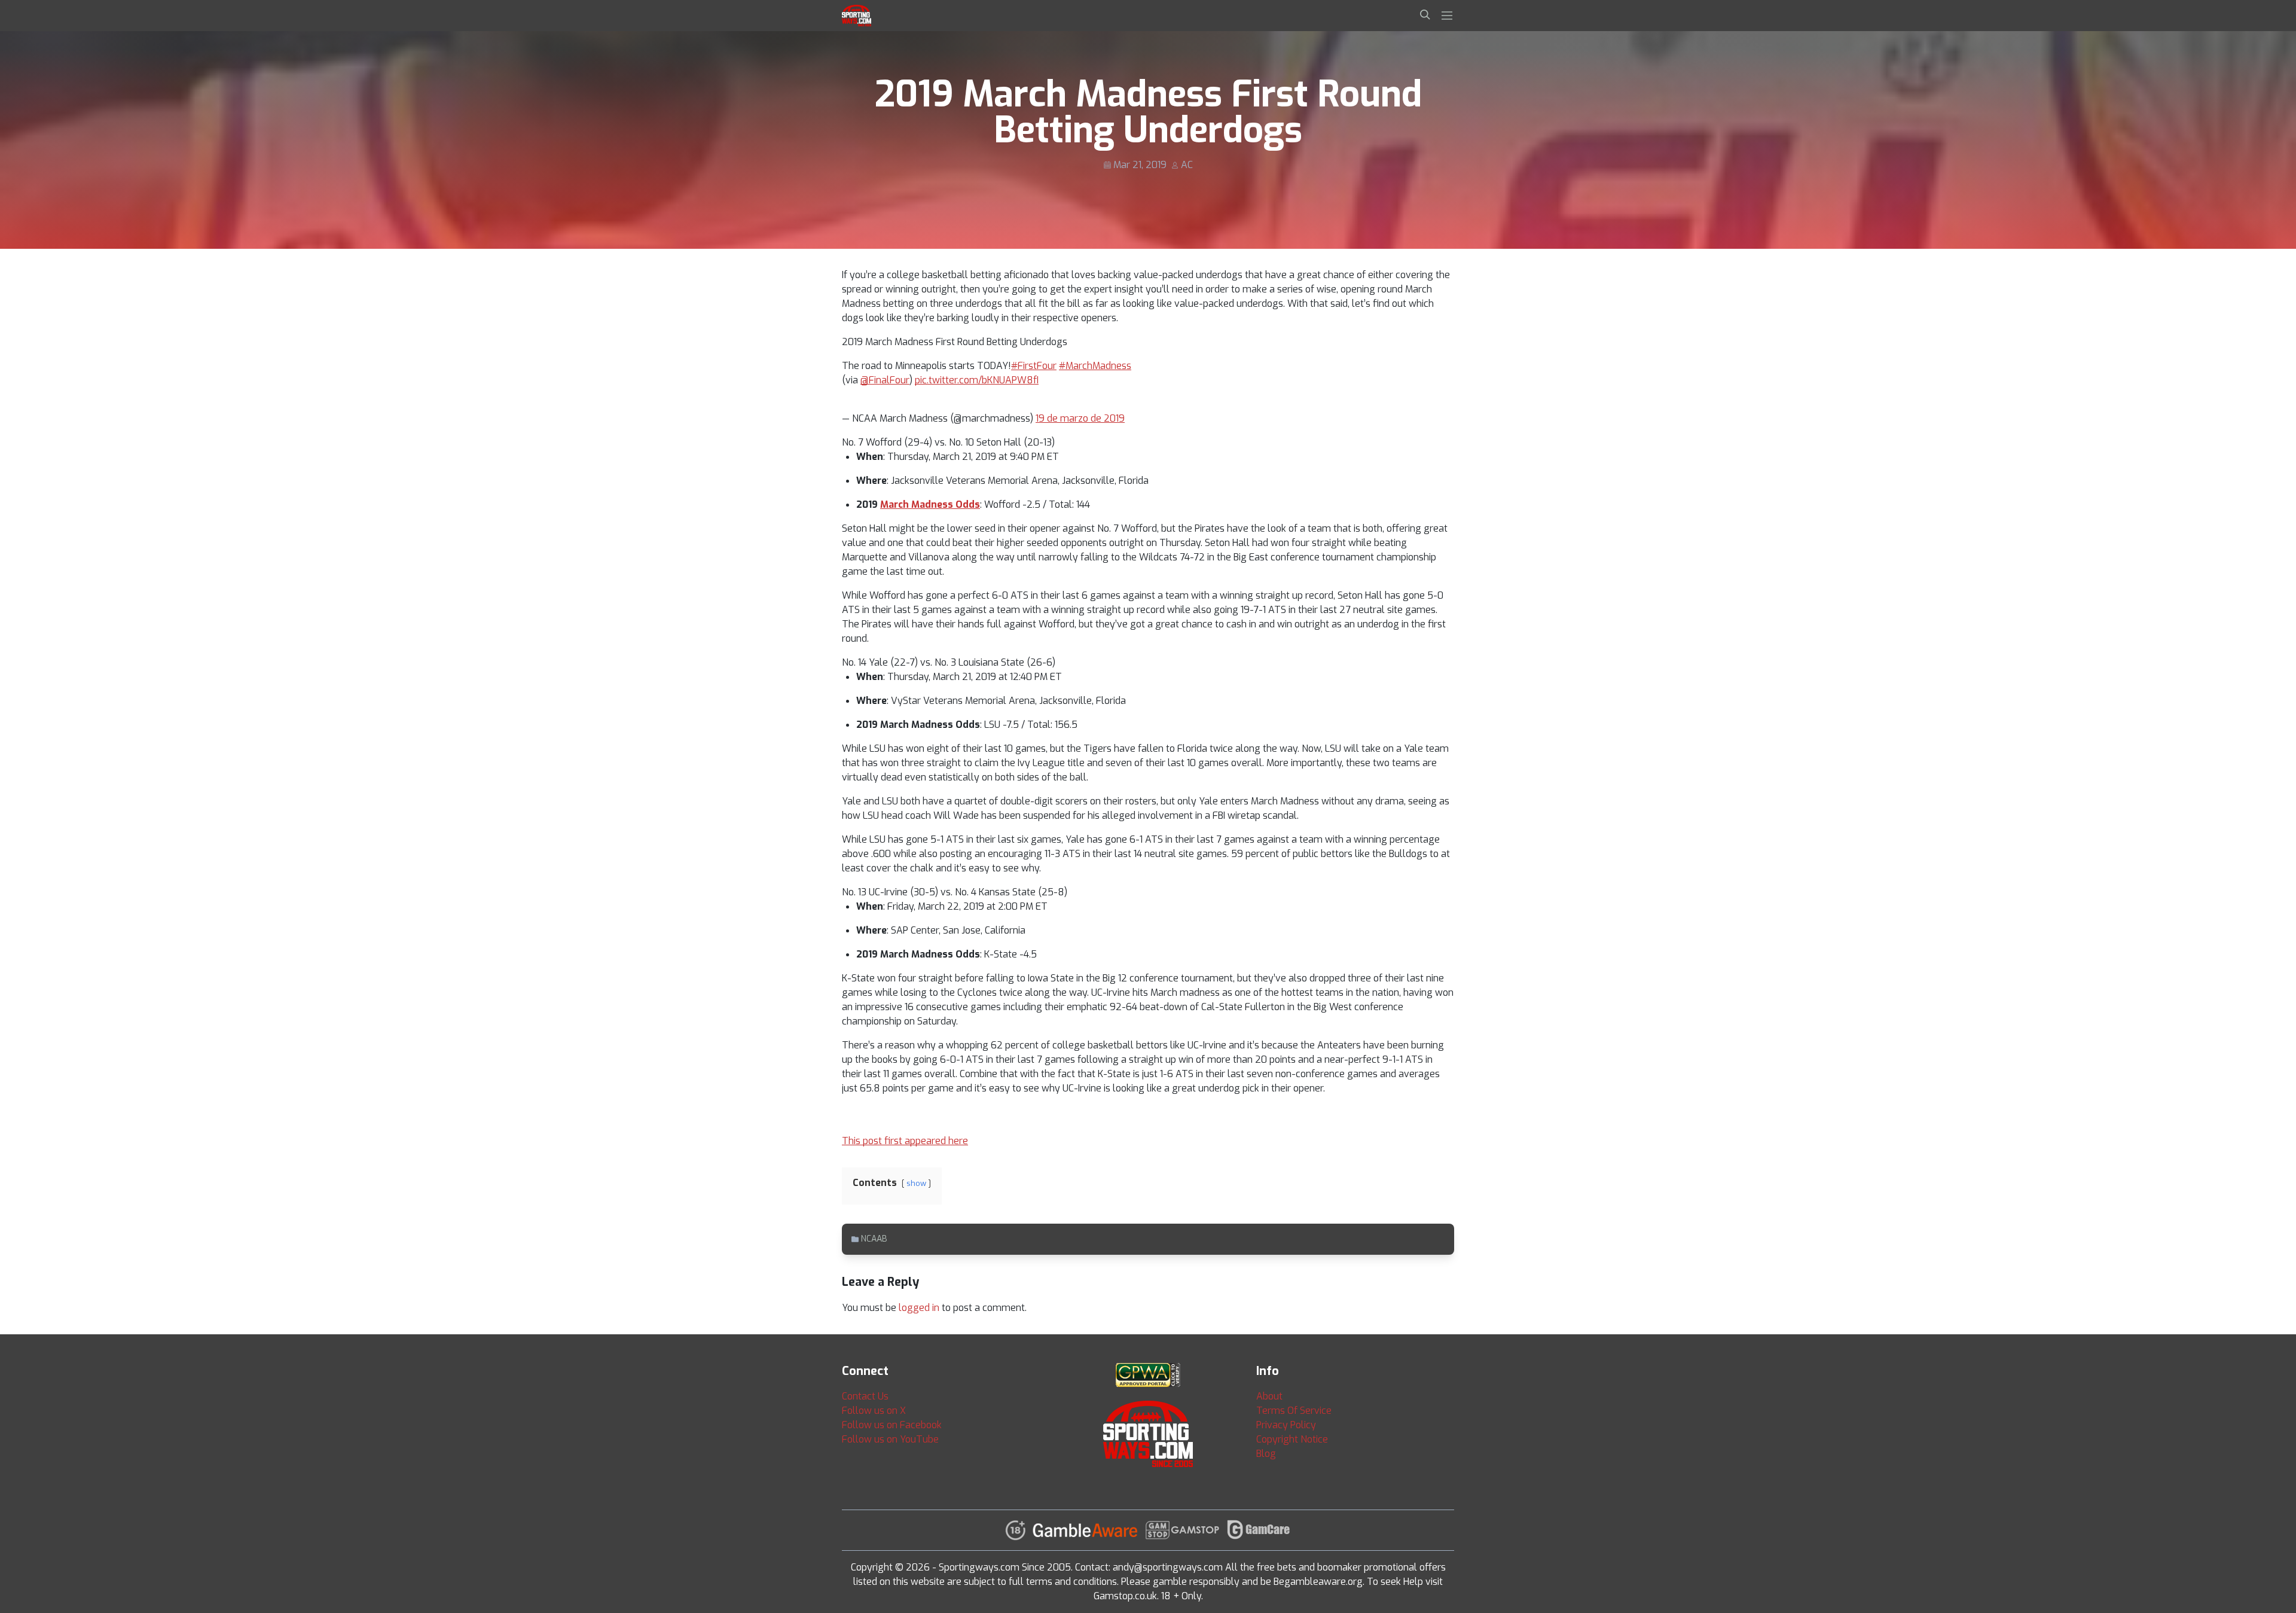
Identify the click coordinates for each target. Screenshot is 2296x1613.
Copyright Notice (1292, 1439)
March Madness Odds (930, 504)
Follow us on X (874, 1411)
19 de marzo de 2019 (1080, 418)
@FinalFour (885, 380)
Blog (1266, 1454)
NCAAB (874, 1239)
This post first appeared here (905, 1141)
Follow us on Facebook (892, 1425)
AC (1187, 165)
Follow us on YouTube (890, 1439)
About (1269, 1396)
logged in (919, 1308)
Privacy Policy (1286, 1425)
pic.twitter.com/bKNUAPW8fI (977, 380)
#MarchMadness (1095, 366)
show (916, 1183)
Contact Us (865, 1396)
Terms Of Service (1294, 1411)
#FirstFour (1034, 366)
